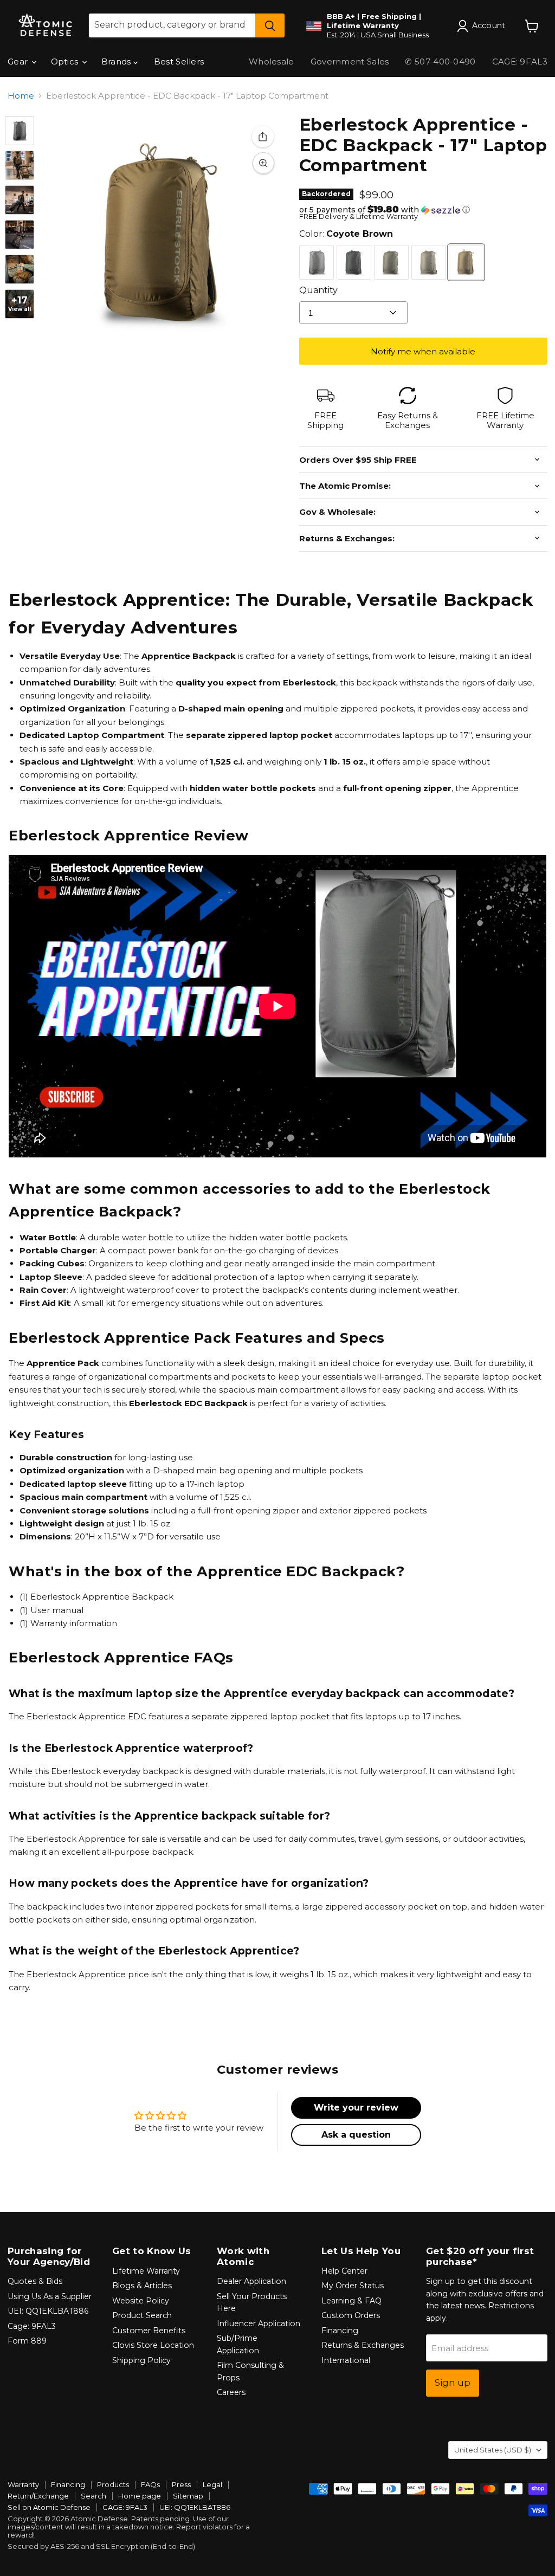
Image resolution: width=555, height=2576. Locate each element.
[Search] (270, 25)
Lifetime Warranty (146, 2271)
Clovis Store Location (153, 2345)
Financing (340, 2331)
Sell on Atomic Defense (49, 2507)
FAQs (150, 2484)
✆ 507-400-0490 (440, 62)
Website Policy (141, 2301)
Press (181, 2484)
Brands (117, 62)
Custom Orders (351, 2315)
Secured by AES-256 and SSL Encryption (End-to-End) (101, 2546)
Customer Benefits (149, 2331)
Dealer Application (251, 2281)
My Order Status (353, 2286)
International (346, 2360)
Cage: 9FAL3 (32, 2326)
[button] (423, 210)
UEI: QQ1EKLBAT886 (48, 2311)
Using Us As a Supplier (50, 2296)
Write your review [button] (356, 2108)
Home (21, 96)
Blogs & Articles (142, 2286)
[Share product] (263, 137)
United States (493, 2450)
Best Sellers (179, 62)
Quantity (318, 290)
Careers (231, 2392)
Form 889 (27, 2341)
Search (93, 2496)
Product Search (142, 2315)
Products (113, 2484)
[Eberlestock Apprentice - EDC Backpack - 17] (20, 131)
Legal (212, 2484)
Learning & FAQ (351, 2301)
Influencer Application (259, 2323)
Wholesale (272, 62)
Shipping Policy (141, 2360)
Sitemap (188, 2496)
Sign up (453, 2383)
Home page (140, 2496)
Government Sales (350, 62)
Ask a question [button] (356, 2135)
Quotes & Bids (35, 2281)
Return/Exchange (38, 2496)
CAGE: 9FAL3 (125, 2507)
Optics (66, 62)
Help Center (344, 2271)
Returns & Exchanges (363, 2345)
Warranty (23, 2484)
